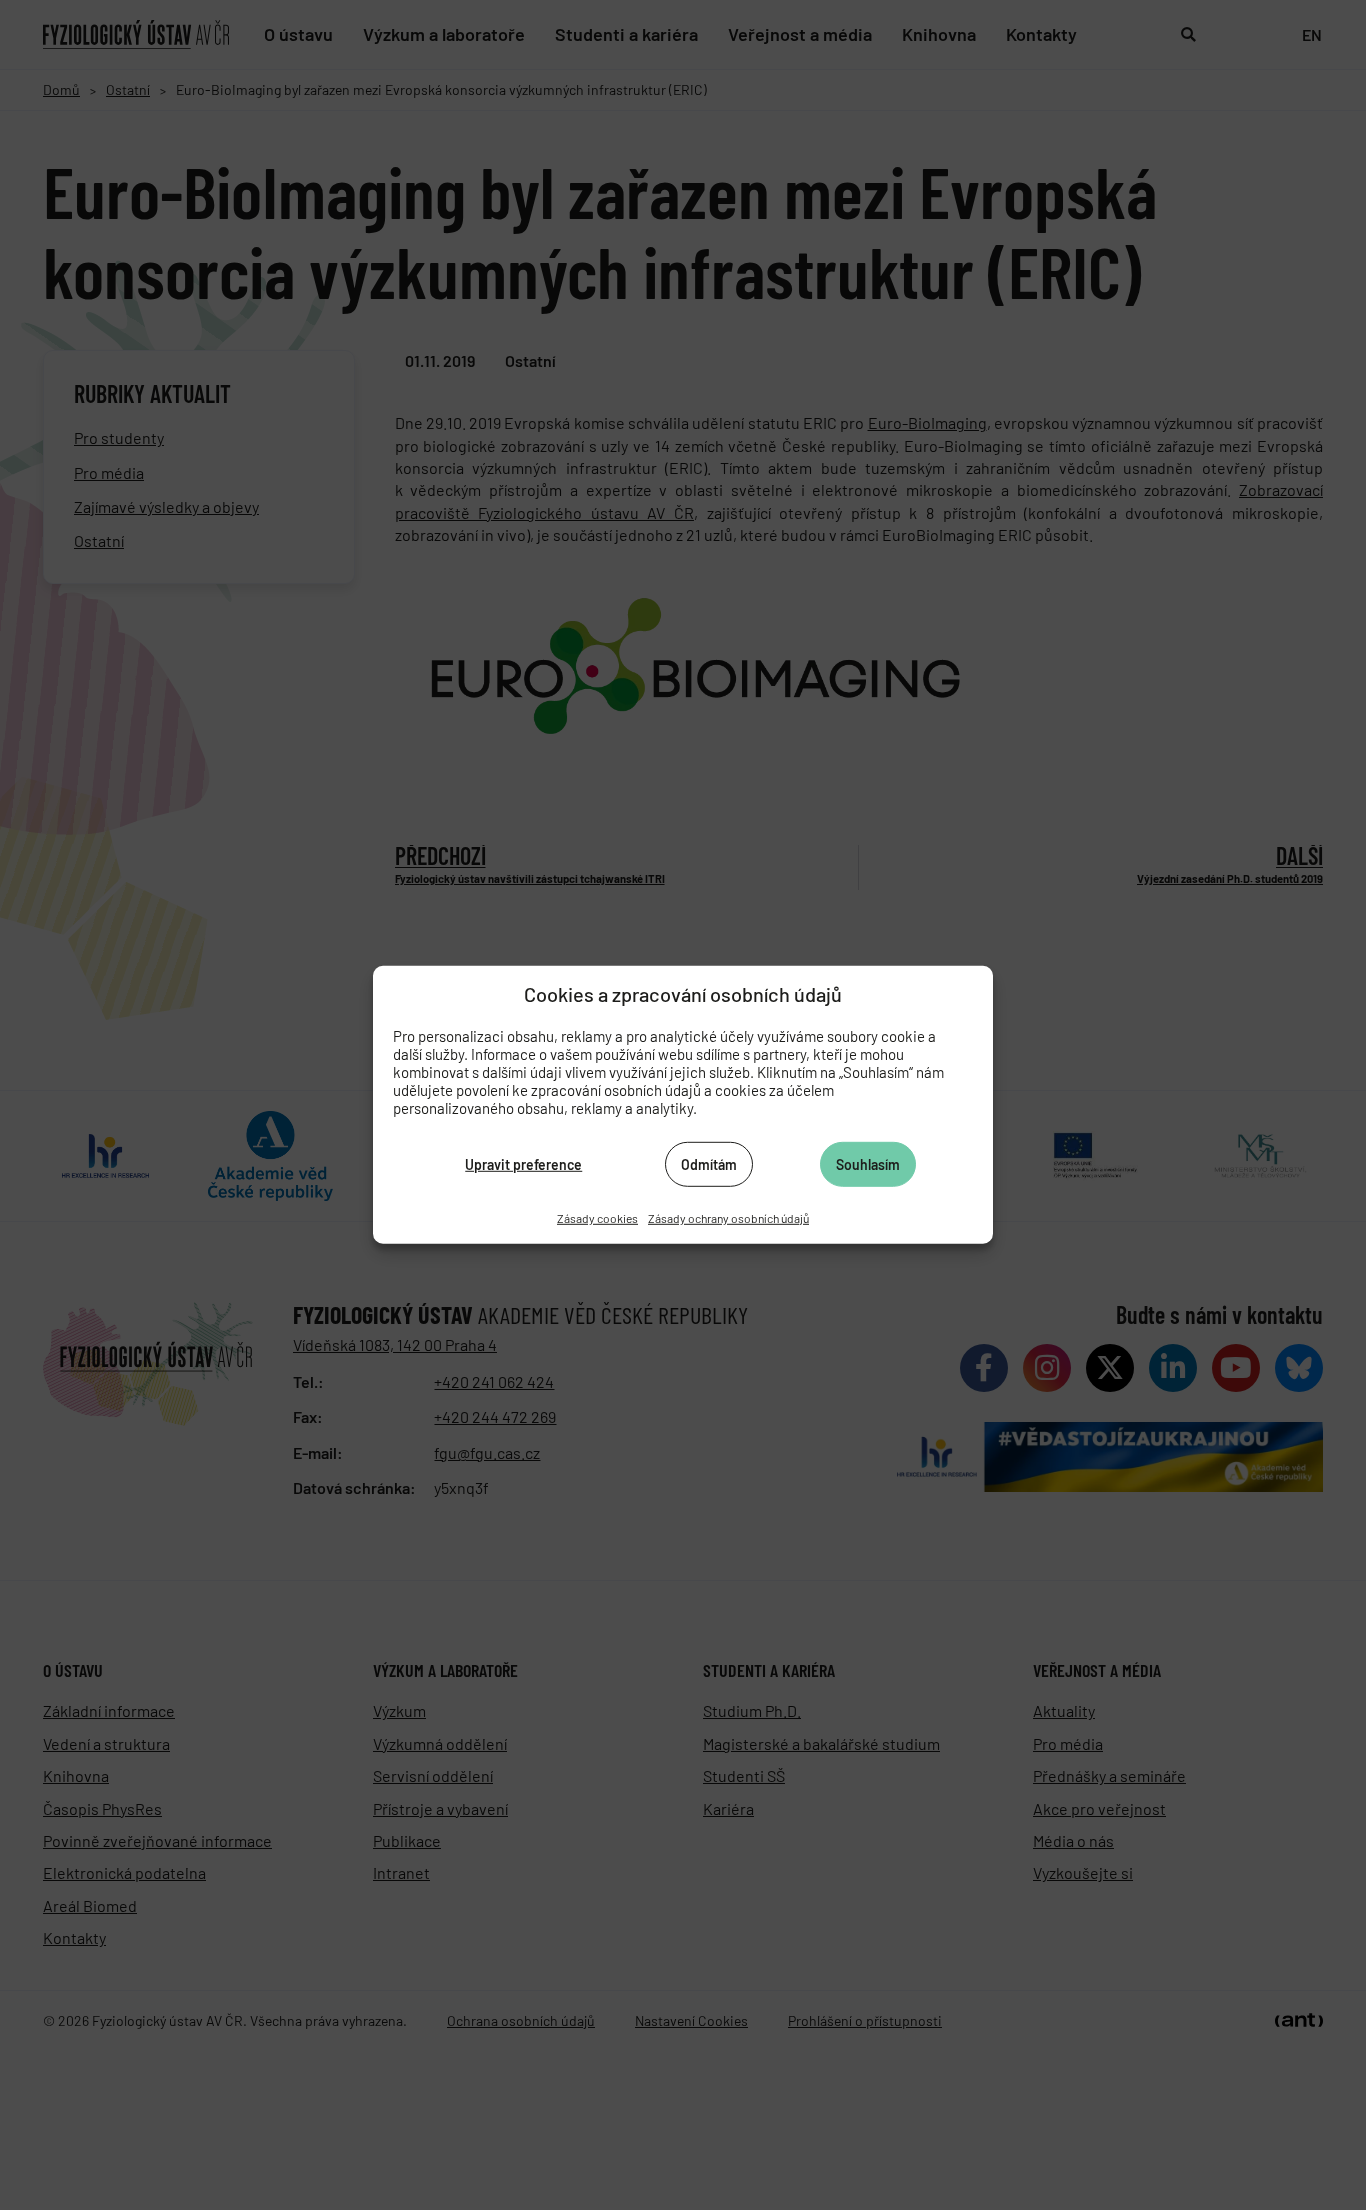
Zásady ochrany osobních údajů (728, 1218)
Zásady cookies (597, 1218)
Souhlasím (868, 1163)
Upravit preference (523, 1163)
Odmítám (709, 1163)
